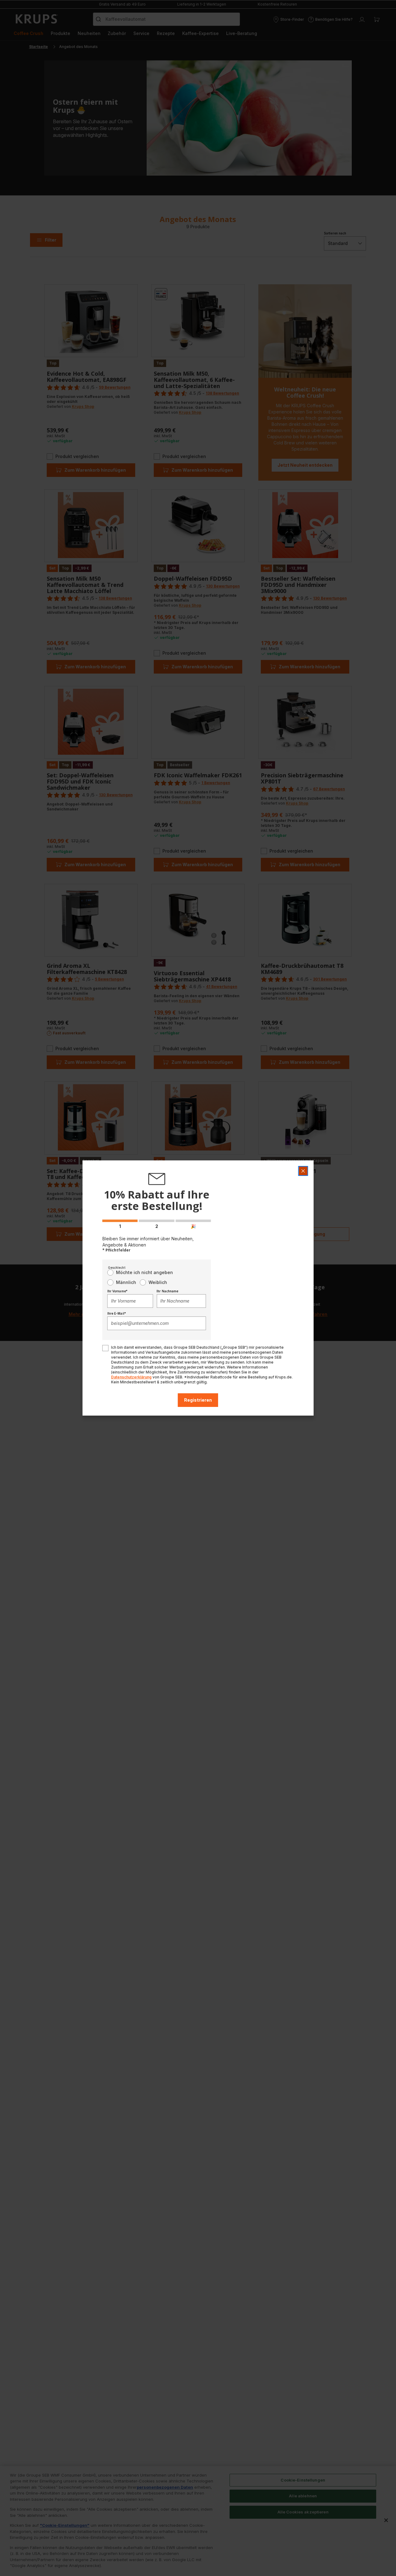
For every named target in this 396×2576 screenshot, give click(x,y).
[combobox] (130, 1301)
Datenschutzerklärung (131, 1377)
